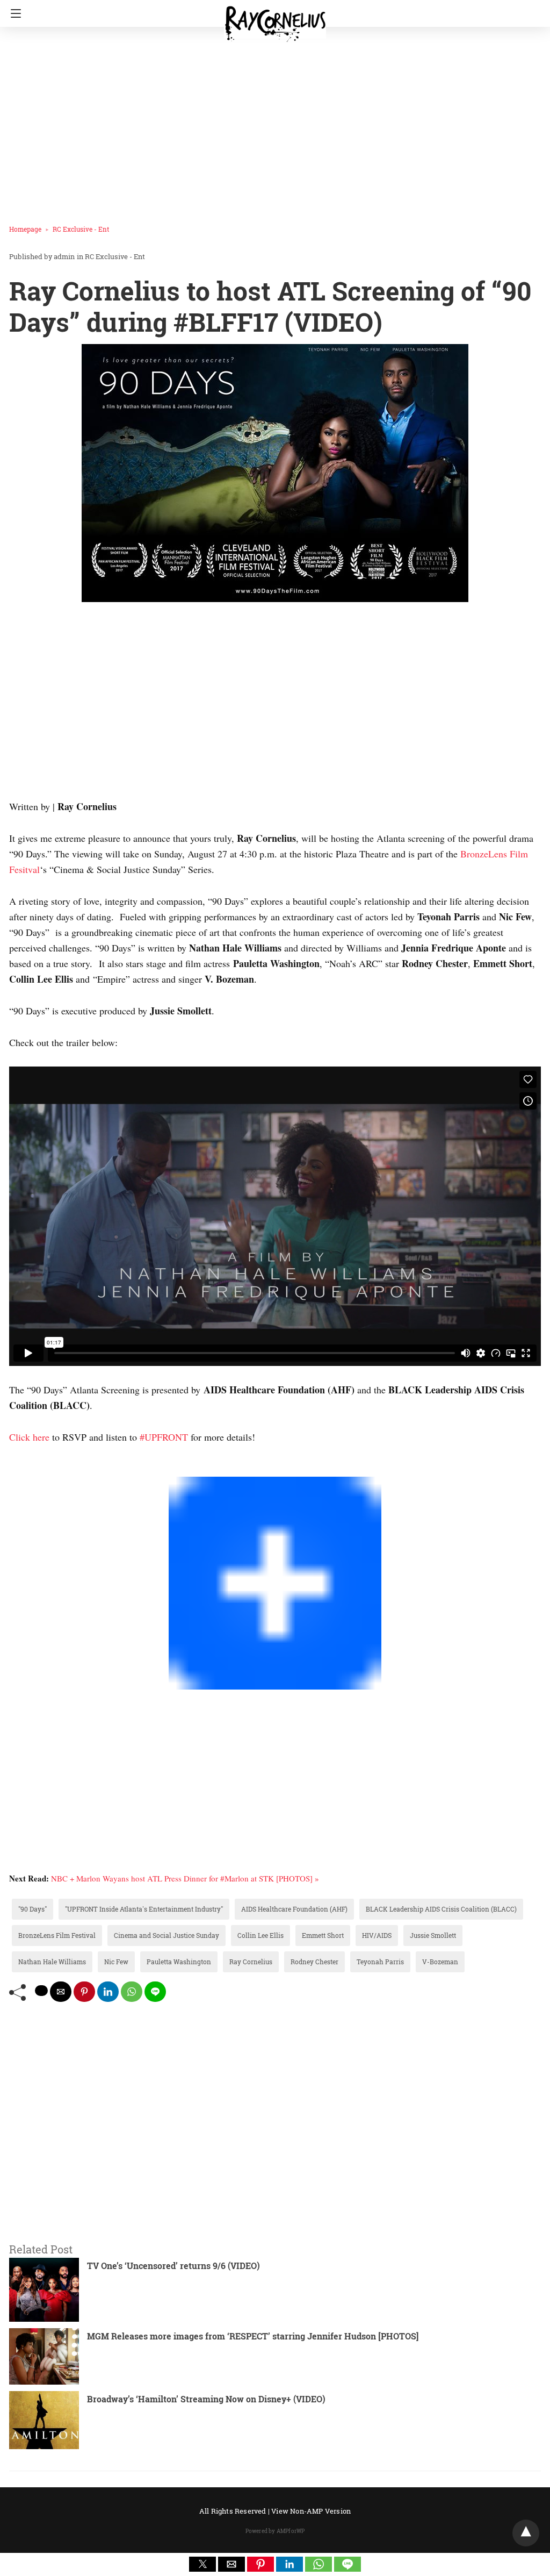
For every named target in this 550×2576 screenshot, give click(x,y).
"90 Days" (32, 1909)
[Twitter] (22, 1469)
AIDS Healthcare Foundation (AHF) (294, 1909)
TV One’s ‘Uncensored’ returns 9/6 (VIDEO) (173, 2266)
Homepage (25, 229)
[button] (202, 2564)
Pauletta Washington (179, 1962)
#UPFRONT (164, 1437)
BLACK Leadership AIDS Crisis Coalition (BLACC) (441, 1909)
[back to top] (526, 2533)
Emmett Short (323, 1935)
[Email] (48, 1469)
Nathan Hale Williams (52, 1962)
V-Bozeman (440, 1962)
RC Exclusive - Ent (81, 229)
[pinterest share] (84, 1992)
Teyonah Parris (380, 1962)
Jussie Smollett (433, 1935)
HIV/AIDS (377, 1935)
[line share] (155, 1992)
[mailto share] (61, 1992)
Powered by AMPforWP (275, 2531)
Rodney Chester (314, 1962)
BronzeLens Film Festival (57, 1935)
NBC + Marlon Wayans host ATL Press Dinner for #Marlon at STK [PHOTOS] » (185, 1878)
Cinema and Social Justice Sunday (167, 1935)
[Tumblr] (39, 1469)
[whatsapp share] (132, 1992)
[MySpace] (31, 1469)
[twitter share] (41, 1991)
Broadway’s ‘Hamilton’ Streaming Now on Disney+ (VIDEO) (206, 2399)
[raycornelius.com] (275, 19)
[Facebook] (13, 1469)
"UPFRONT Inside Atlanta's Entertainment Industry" (144, 1909)
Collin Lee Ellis (260, 1935)
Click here (29, 1437)
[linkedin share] (108, 1992)
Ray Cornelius (251, 1962)
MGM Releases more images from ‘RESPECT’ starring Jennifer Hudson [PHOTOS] (253, 2336)
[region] (272, 121)
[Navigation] (13, 13)
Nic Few (116, 1962)
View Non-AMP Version (311, 2511)
